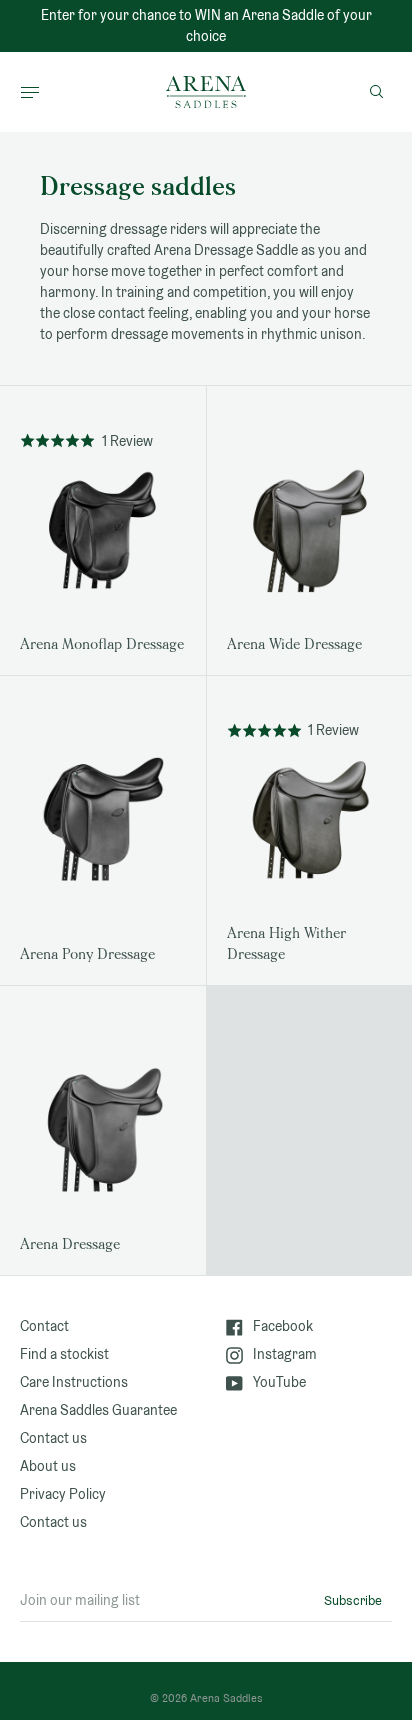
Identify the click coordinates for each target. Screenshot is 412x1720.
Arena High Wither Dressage (286, 944)
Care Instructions (74, 1382)
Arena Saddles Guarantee (98, 1410)
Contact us (53, 1438)
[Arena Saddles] (206, 92)
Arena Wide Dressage (294, 644)
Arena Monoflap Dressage (102, 644)
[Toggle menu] (30, 92)
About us (48, 1466)
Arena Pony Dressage (87, 954)
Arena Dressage (70, 1244)
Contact (44, 1326)
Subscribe (353, 1600)
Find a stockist (64, 1354)
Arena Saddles (226, 1698)
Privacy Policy (63, 1494)
